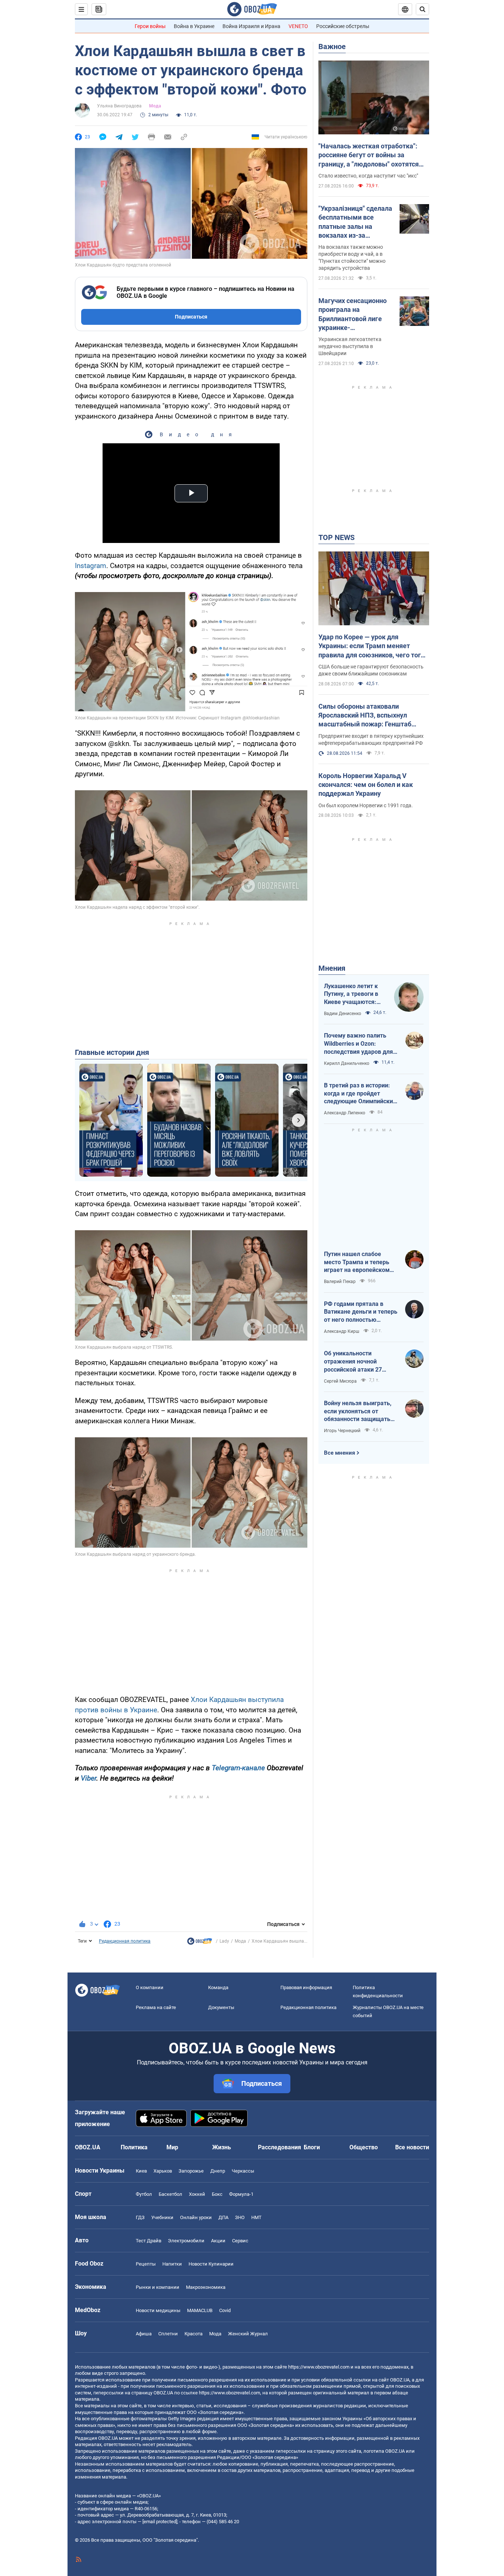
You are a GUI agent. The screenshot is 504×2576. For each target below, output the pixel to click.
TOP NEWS (336, 537)
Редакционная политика (125, 1941)
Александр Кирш (342, 1331)
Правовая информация (306, 1987)
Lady (224, 1941)
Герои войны (150, 26)
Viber (89, 1778)
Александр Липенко (345, 1113)
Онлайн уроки (196, 2217)
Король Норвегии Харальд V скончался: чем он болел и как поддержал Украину (366, 785)
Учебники (162, 2217)
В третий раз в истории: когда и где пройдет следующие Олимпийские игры (360, 1094)
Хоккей (197, 2194)
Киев (141, 2171)
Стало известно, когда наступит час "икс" (368, 176)
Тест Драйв (149, 2241)
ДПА (223, 2217)
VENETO (298, 26)
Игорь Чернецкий (342, 1431)
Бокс (217, 2194)
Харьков (163, 2171)
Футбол (144, 2194)
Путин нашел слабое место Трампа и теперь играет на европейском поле (357, 1262)
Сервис (240, 2241)
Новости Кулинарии (211, 2264)
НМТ (256, 2217)
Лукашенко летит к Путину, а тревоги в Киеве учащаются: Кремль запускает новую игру (351, 994)
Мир (172, 2147)
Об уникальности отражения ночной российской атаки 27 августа (353, 1362)
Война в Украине (194, 26)
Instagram (91, 566)
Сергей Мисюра (340, 1381)
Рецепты (146, 2264)
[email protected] (160, 2522)
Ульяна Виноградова (119, 106)
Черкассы (243, 2171)
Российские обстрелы (343, 26)
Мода (155, 106)
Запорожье (191, 2171)
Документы (221, 2007)
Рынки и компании (158, 2287)
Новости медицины (158, 2310)
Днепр (218, 2171)
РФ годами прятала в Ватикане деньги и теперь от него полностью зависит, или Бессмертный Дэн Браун (361, 1312)
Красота (194, 2334)
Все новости (412, 2147)
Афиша (144, 2334)
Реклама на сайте (156, 2007)
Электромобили (186, 2241)
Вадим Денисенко (343, 1014)
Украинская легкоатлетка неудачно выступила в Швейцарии (350, 346)
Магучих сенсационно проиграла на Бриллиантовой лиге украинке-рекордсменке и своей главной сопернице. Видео (353, 314)
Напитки (172, 2264)
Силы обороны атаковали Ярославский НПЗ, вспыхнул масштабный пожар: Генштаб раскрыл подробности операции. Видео (369, 716)
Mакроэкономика (206, 2287)
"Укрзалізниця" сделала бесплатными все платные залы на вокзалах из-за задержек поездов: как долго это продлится (355, 222)
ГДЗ (140, 2217)
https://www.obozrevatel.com (319, 2367)
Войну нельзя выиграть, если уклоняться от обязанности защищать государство (358, 1411)
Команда (218, 1987)
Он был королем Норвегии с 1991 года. (366, 805)
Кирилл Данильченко (347, 1063)
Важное (332, 47)
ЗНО (240, 2217)
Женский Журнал (248, 2334)
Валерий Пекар (340, 1282)
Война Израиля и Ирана (251, 26)
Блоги (312, 2147)
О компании (150, 1987)
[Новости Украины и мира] (200, 1943)
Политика (134, 2147)
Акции (218, 2241)
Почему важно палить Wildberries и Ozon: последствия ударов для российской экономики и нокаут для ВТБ (358, 1044)
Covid (225, 2310)
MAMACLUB (200, 2310)
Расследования (279, 2147)
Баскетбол (170, 2194)
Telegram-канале (238, 1768)
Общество (364, 2147)
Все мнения (339, 1453)
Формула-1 (241, 2194)
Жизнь (222, 2147)
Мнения (332, 968)
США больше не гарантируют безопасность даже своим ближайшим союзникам (371, 670)
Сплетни (168, 2334)
